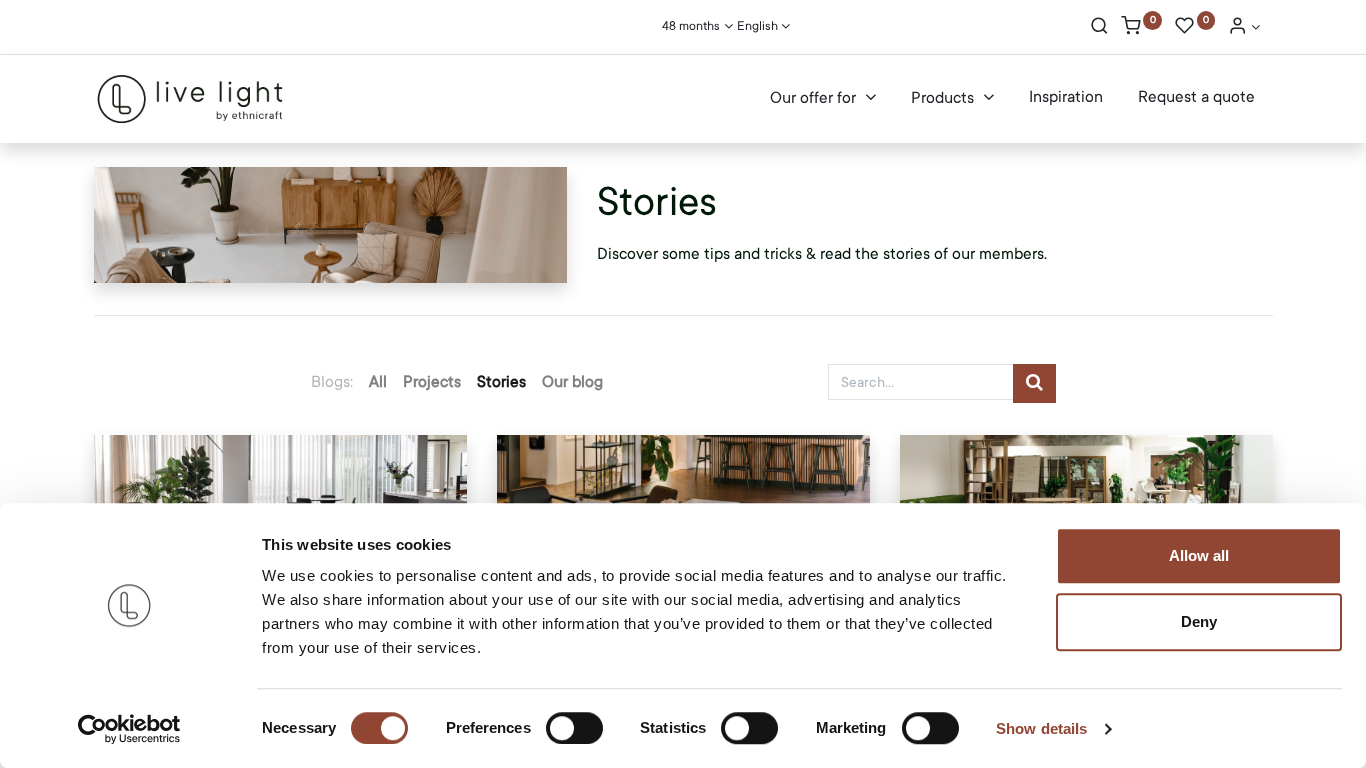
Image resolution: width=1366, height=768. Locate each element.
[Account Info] (1244, 28)
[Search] (1099, 28)
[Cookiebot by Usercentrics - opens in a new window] (129, 729)
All (378, 382)
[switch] (574, 728)
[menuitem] (1066, 98)
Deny (1199, 621)
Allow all (1199, 555)
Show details (1041, 728)
